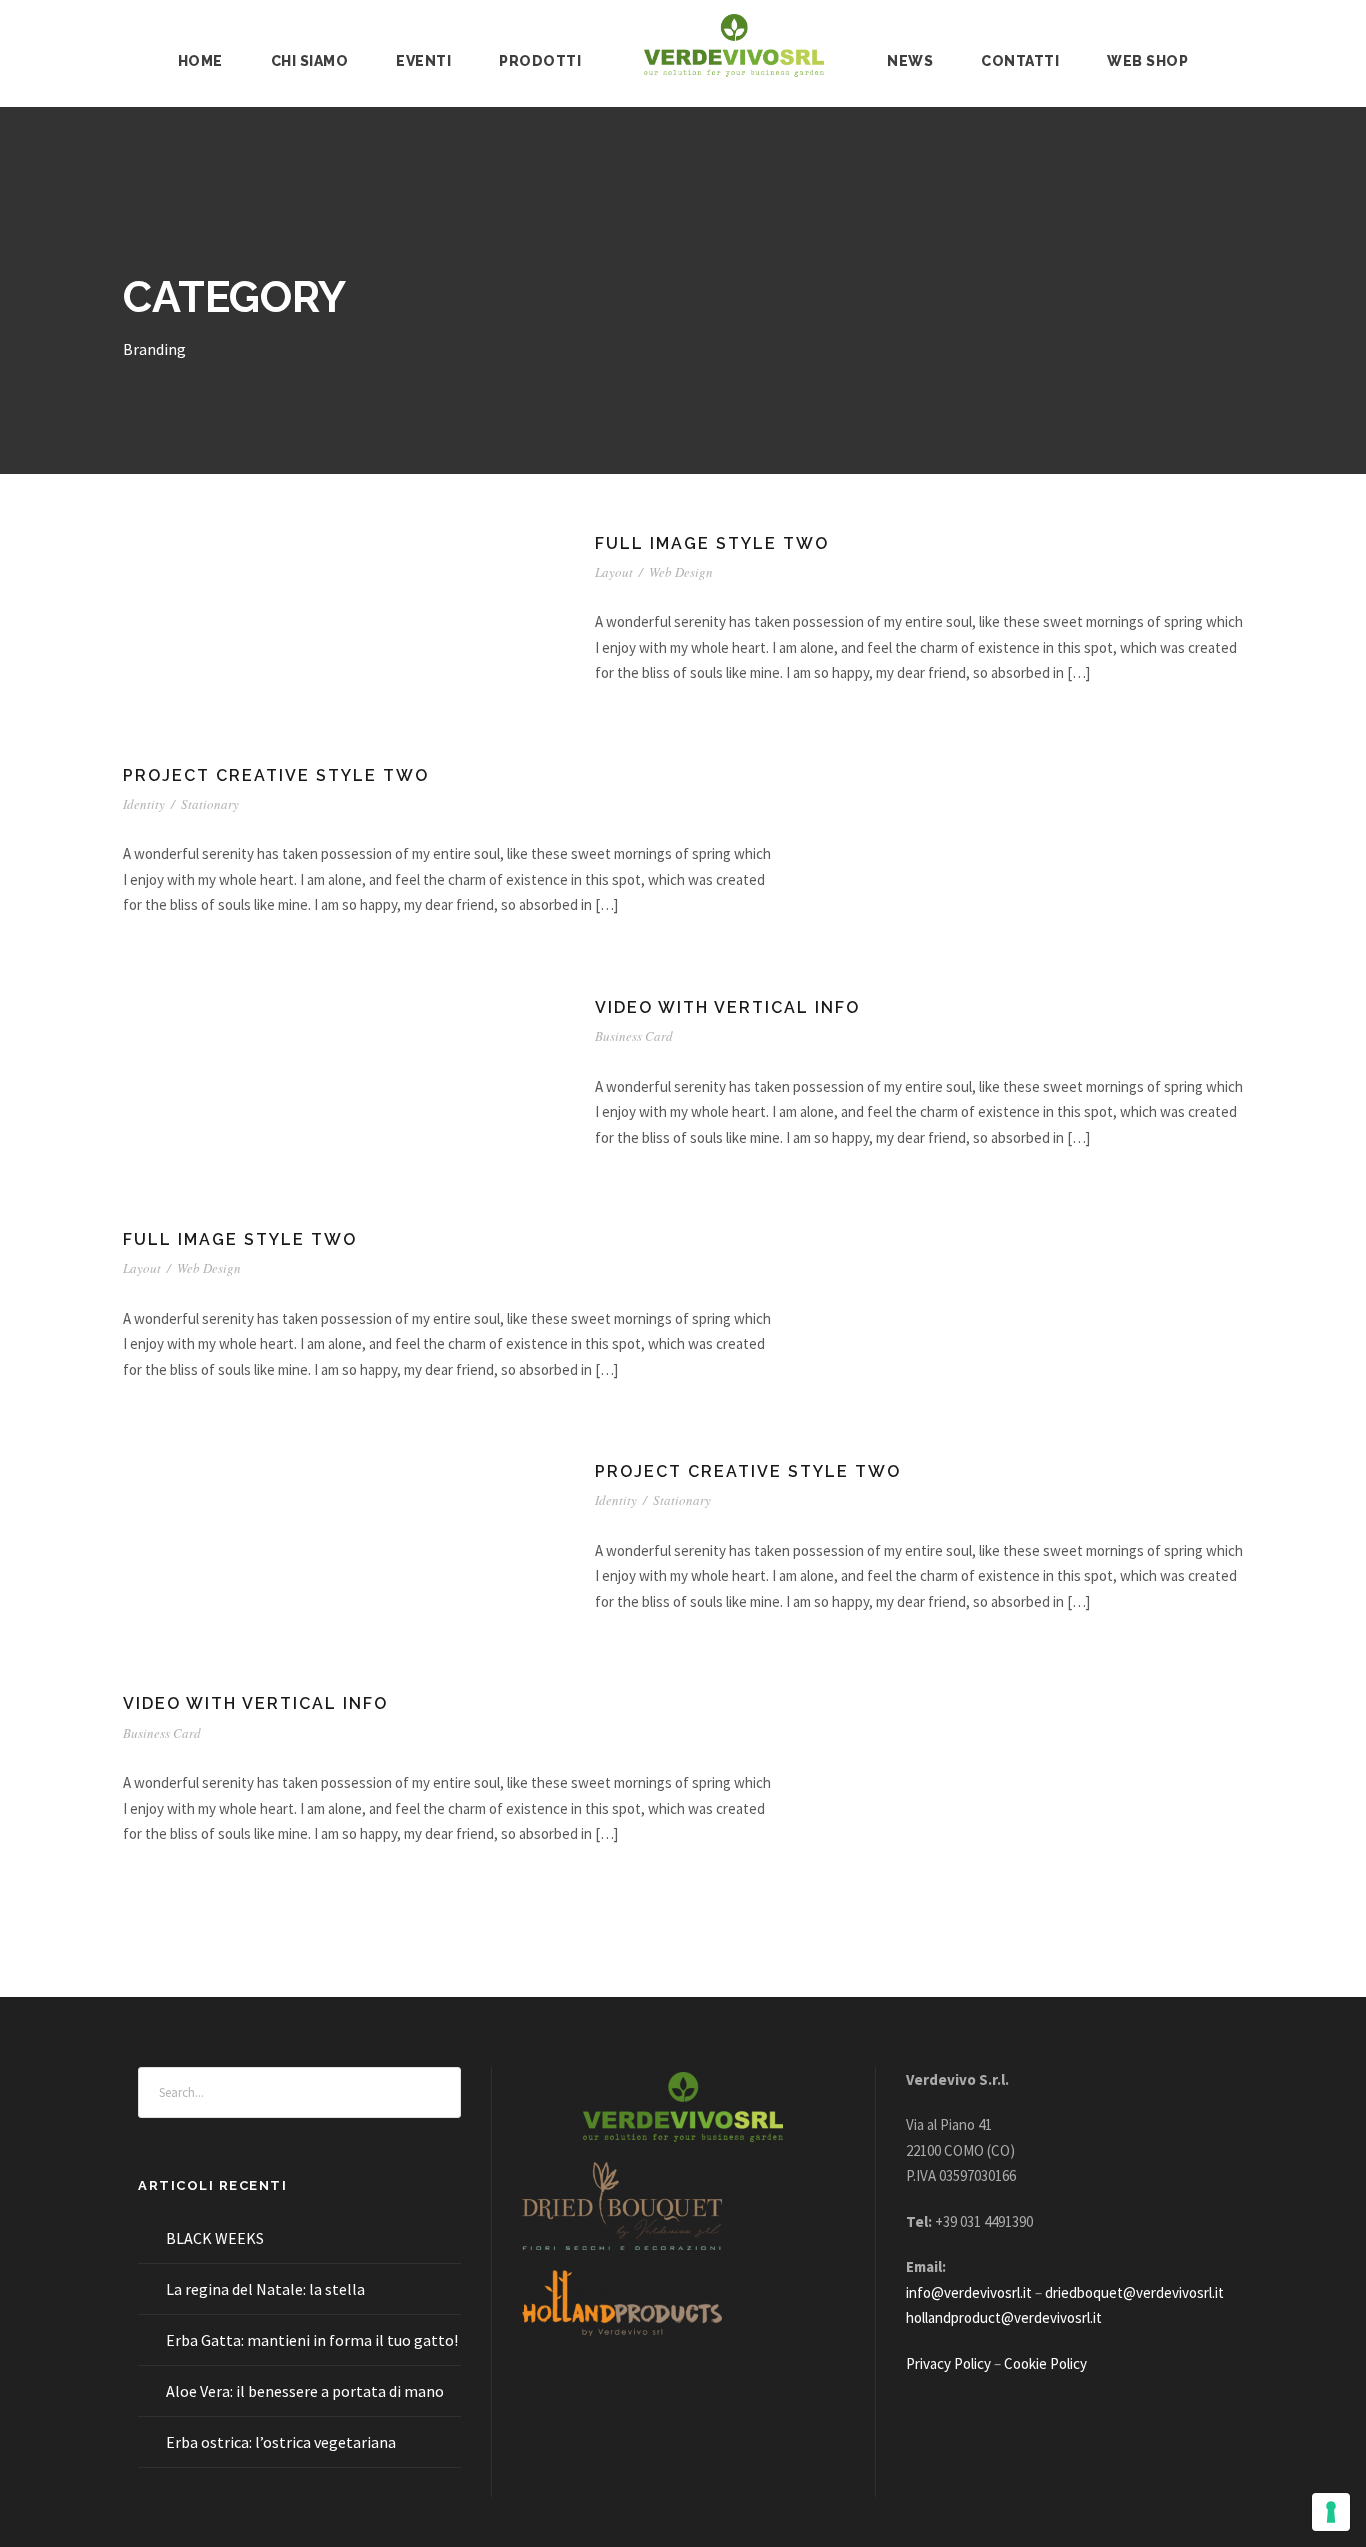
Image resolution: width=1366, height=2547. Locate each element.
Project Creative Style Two (276, 775)
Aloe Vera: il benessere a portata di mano (305, 2391)
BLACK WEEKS (215, 2238)
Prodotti (540, 61)
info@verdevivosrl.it (969, 2292)
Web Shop (1147, 61)
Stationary (210, 804)
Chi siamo (310, 61)
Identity (144, 804)
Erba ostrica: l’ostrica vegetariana (281, 2442)
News (910, 61)
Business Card (634, 1036)
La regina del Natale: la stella (265, 2289)
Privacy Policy (948, 2363)
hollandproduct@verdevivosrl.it (1004, 2317)
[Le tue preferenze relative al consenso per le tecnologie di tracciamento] (1331, 2512)
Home (200, 61)
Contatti (1020, 61)
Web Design (681, 572)
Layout (614, 572)
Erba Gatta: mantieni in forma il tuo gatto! (312, 2340)
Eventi (423, 61)
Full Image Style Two (712, 543)
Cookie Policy (1045, 2363)
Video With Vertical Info (727, 1007)
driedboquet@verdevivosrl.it (1134, 2292)
